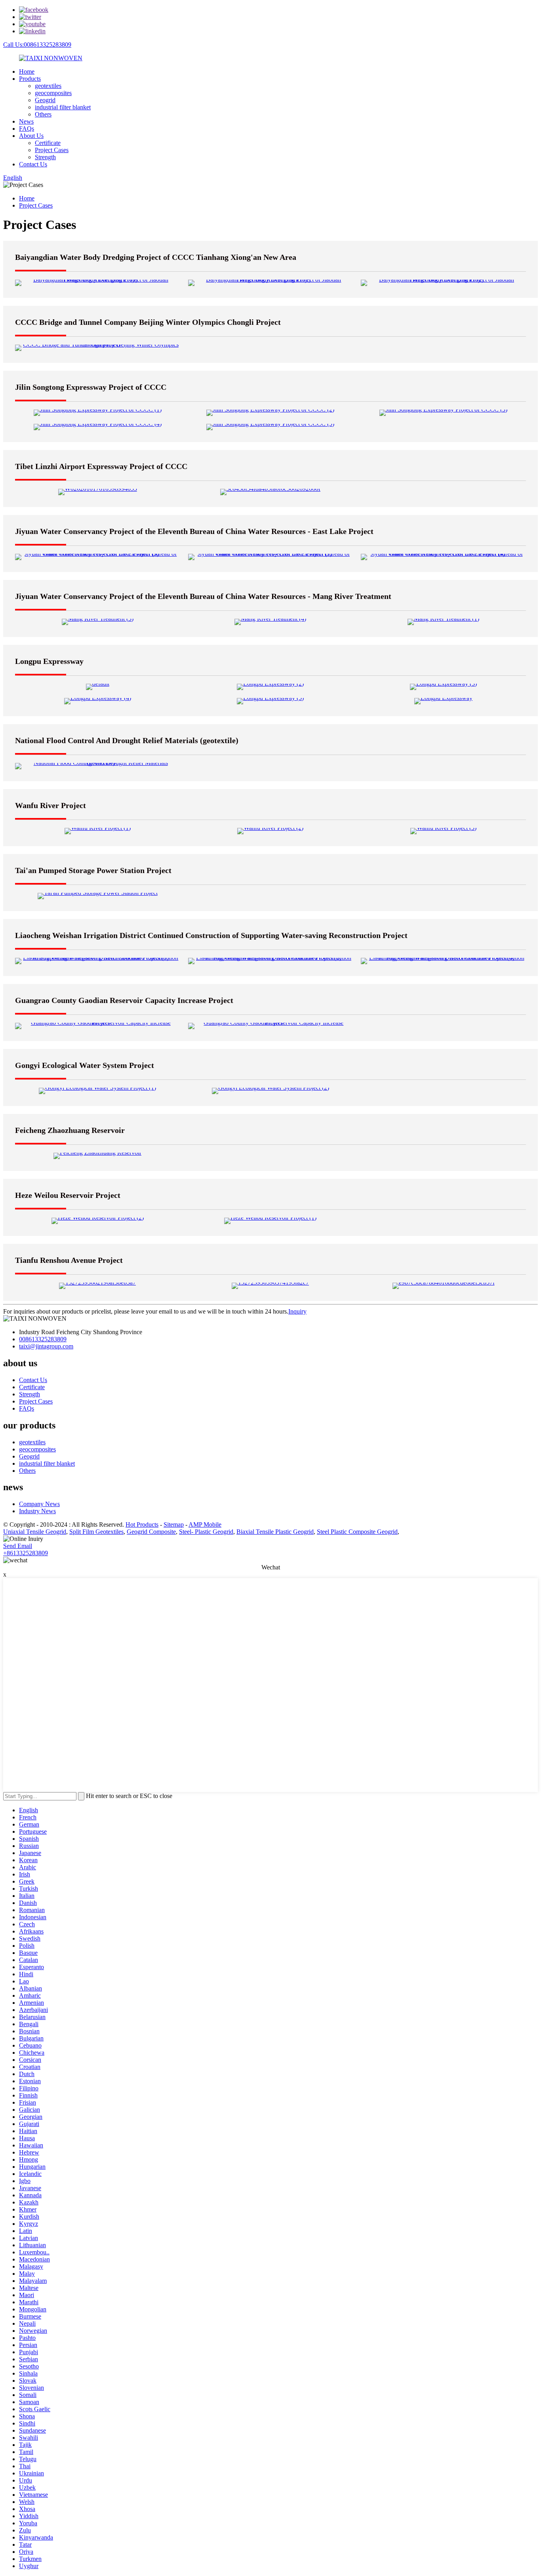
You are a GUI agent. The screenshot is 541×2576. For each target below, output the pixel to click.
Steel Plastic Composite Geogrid (357, 1532)
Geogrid (45, 100)
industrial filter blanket (63, 107)
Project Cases (52, 150)
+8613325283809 (26, 1553)
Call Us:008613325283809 (37, 45)
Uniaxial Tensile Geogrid (35, 1532)
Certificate (48, 143)
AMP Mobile (205, 1524)
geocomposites (53, 93)
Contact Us (33, 164)
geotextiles (48, 86)
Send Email (18, 1546)
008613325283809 (43, 1339)
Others (43, 114)
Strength (45, 157)
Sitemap (174, 1524)
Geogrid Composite (151, 1532)
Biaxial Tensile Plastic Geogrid (275, 1532)
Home (27, 72)
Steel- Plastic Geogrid (206, 1532)
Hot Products (142, 1524)
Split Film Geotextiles (96, 1532)
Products (30, 79)
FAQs (27, 129)
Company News (39, 1504)
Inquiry (297, 1311)
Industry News (37, 1511)
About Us (31, 136)
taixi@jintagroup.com (46, 1346)
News (26, 121)
